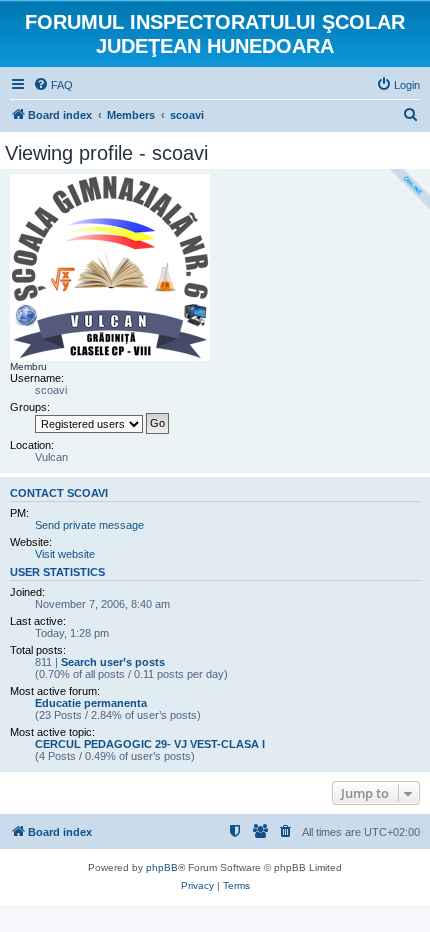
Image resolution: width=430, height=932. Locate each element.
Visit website (65, 554)
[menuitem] (53, 85)
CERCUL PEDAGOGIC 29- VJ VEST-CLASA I (150, 744)
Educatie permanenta (91, 703)
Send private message (89, 525)
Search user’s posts (113, 662)
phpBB (162, 867)
